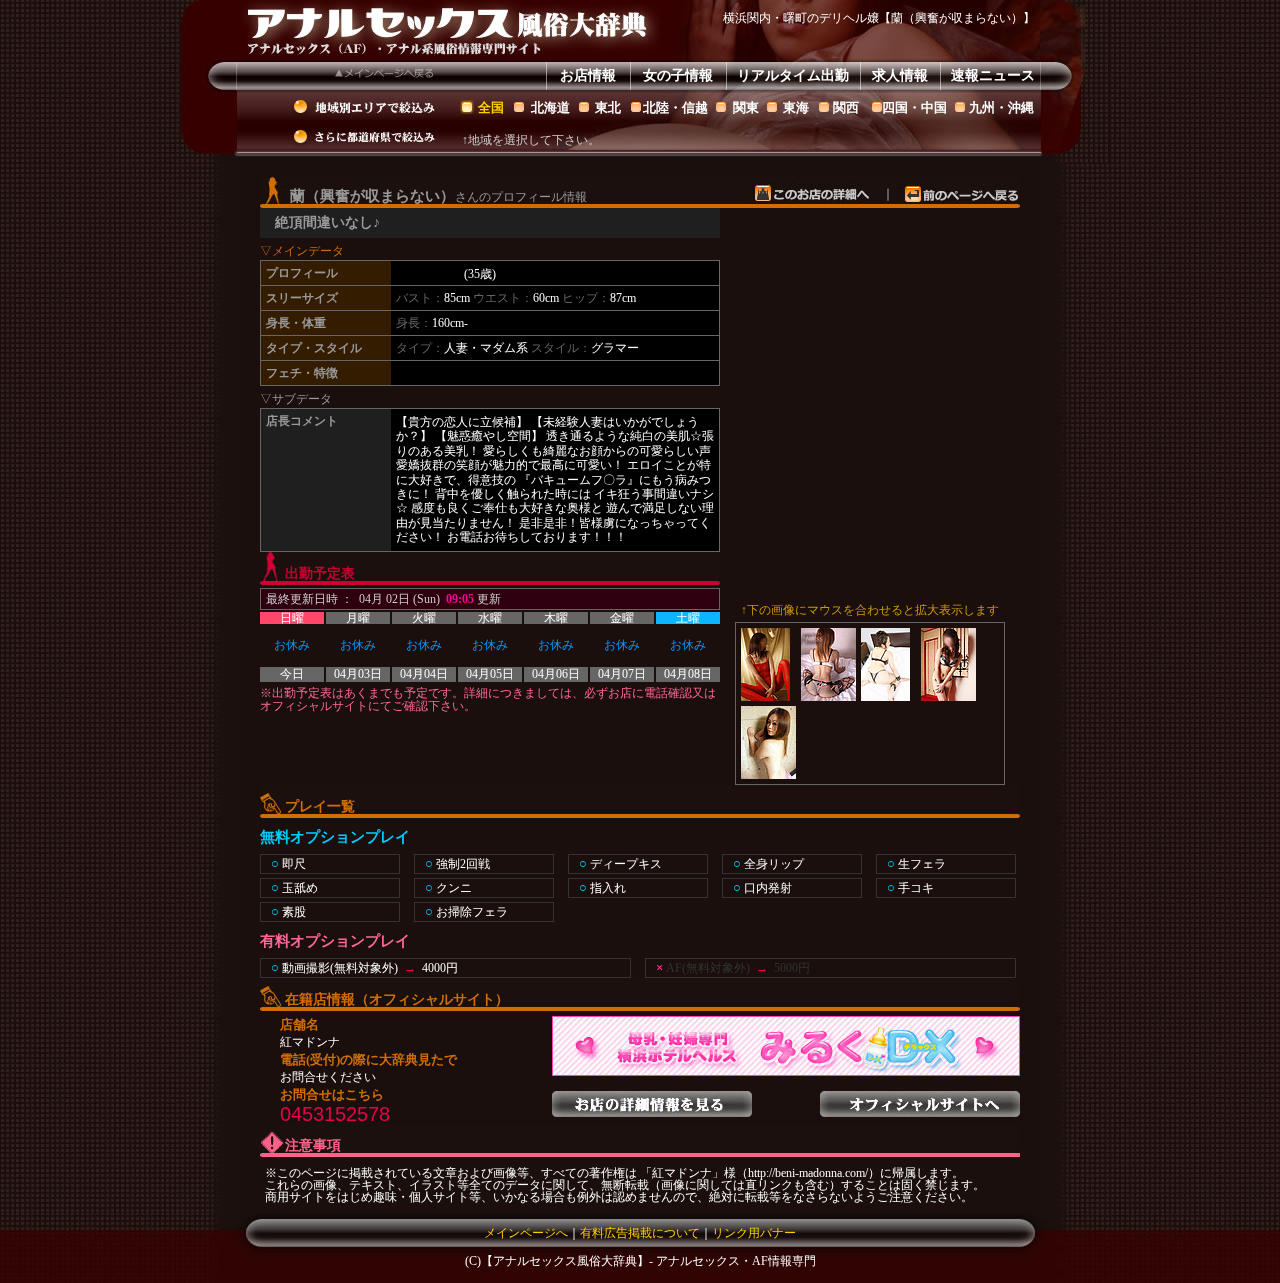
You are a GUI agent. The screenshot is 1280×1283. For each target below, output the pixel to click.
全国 (491, 107)
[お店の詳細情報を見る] (652, 1098)
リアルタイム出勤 (793, 75)
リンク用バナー (754, 1233)
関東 (746, 107)
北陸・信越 (675, 107)
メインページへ (526, 1233)
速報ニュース (993, 75)
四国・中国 (914, 107)
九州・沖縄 (1001, 107)
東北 (608, 107)
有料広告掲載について (640, 1233)
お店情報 (588, 75)
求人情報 (900, 75)
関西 (846, 107)
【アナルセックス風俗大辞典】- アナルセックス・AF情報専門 (648, 1261)
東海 (796, 107)
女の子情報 (678, 75)
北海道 (550, 107)
